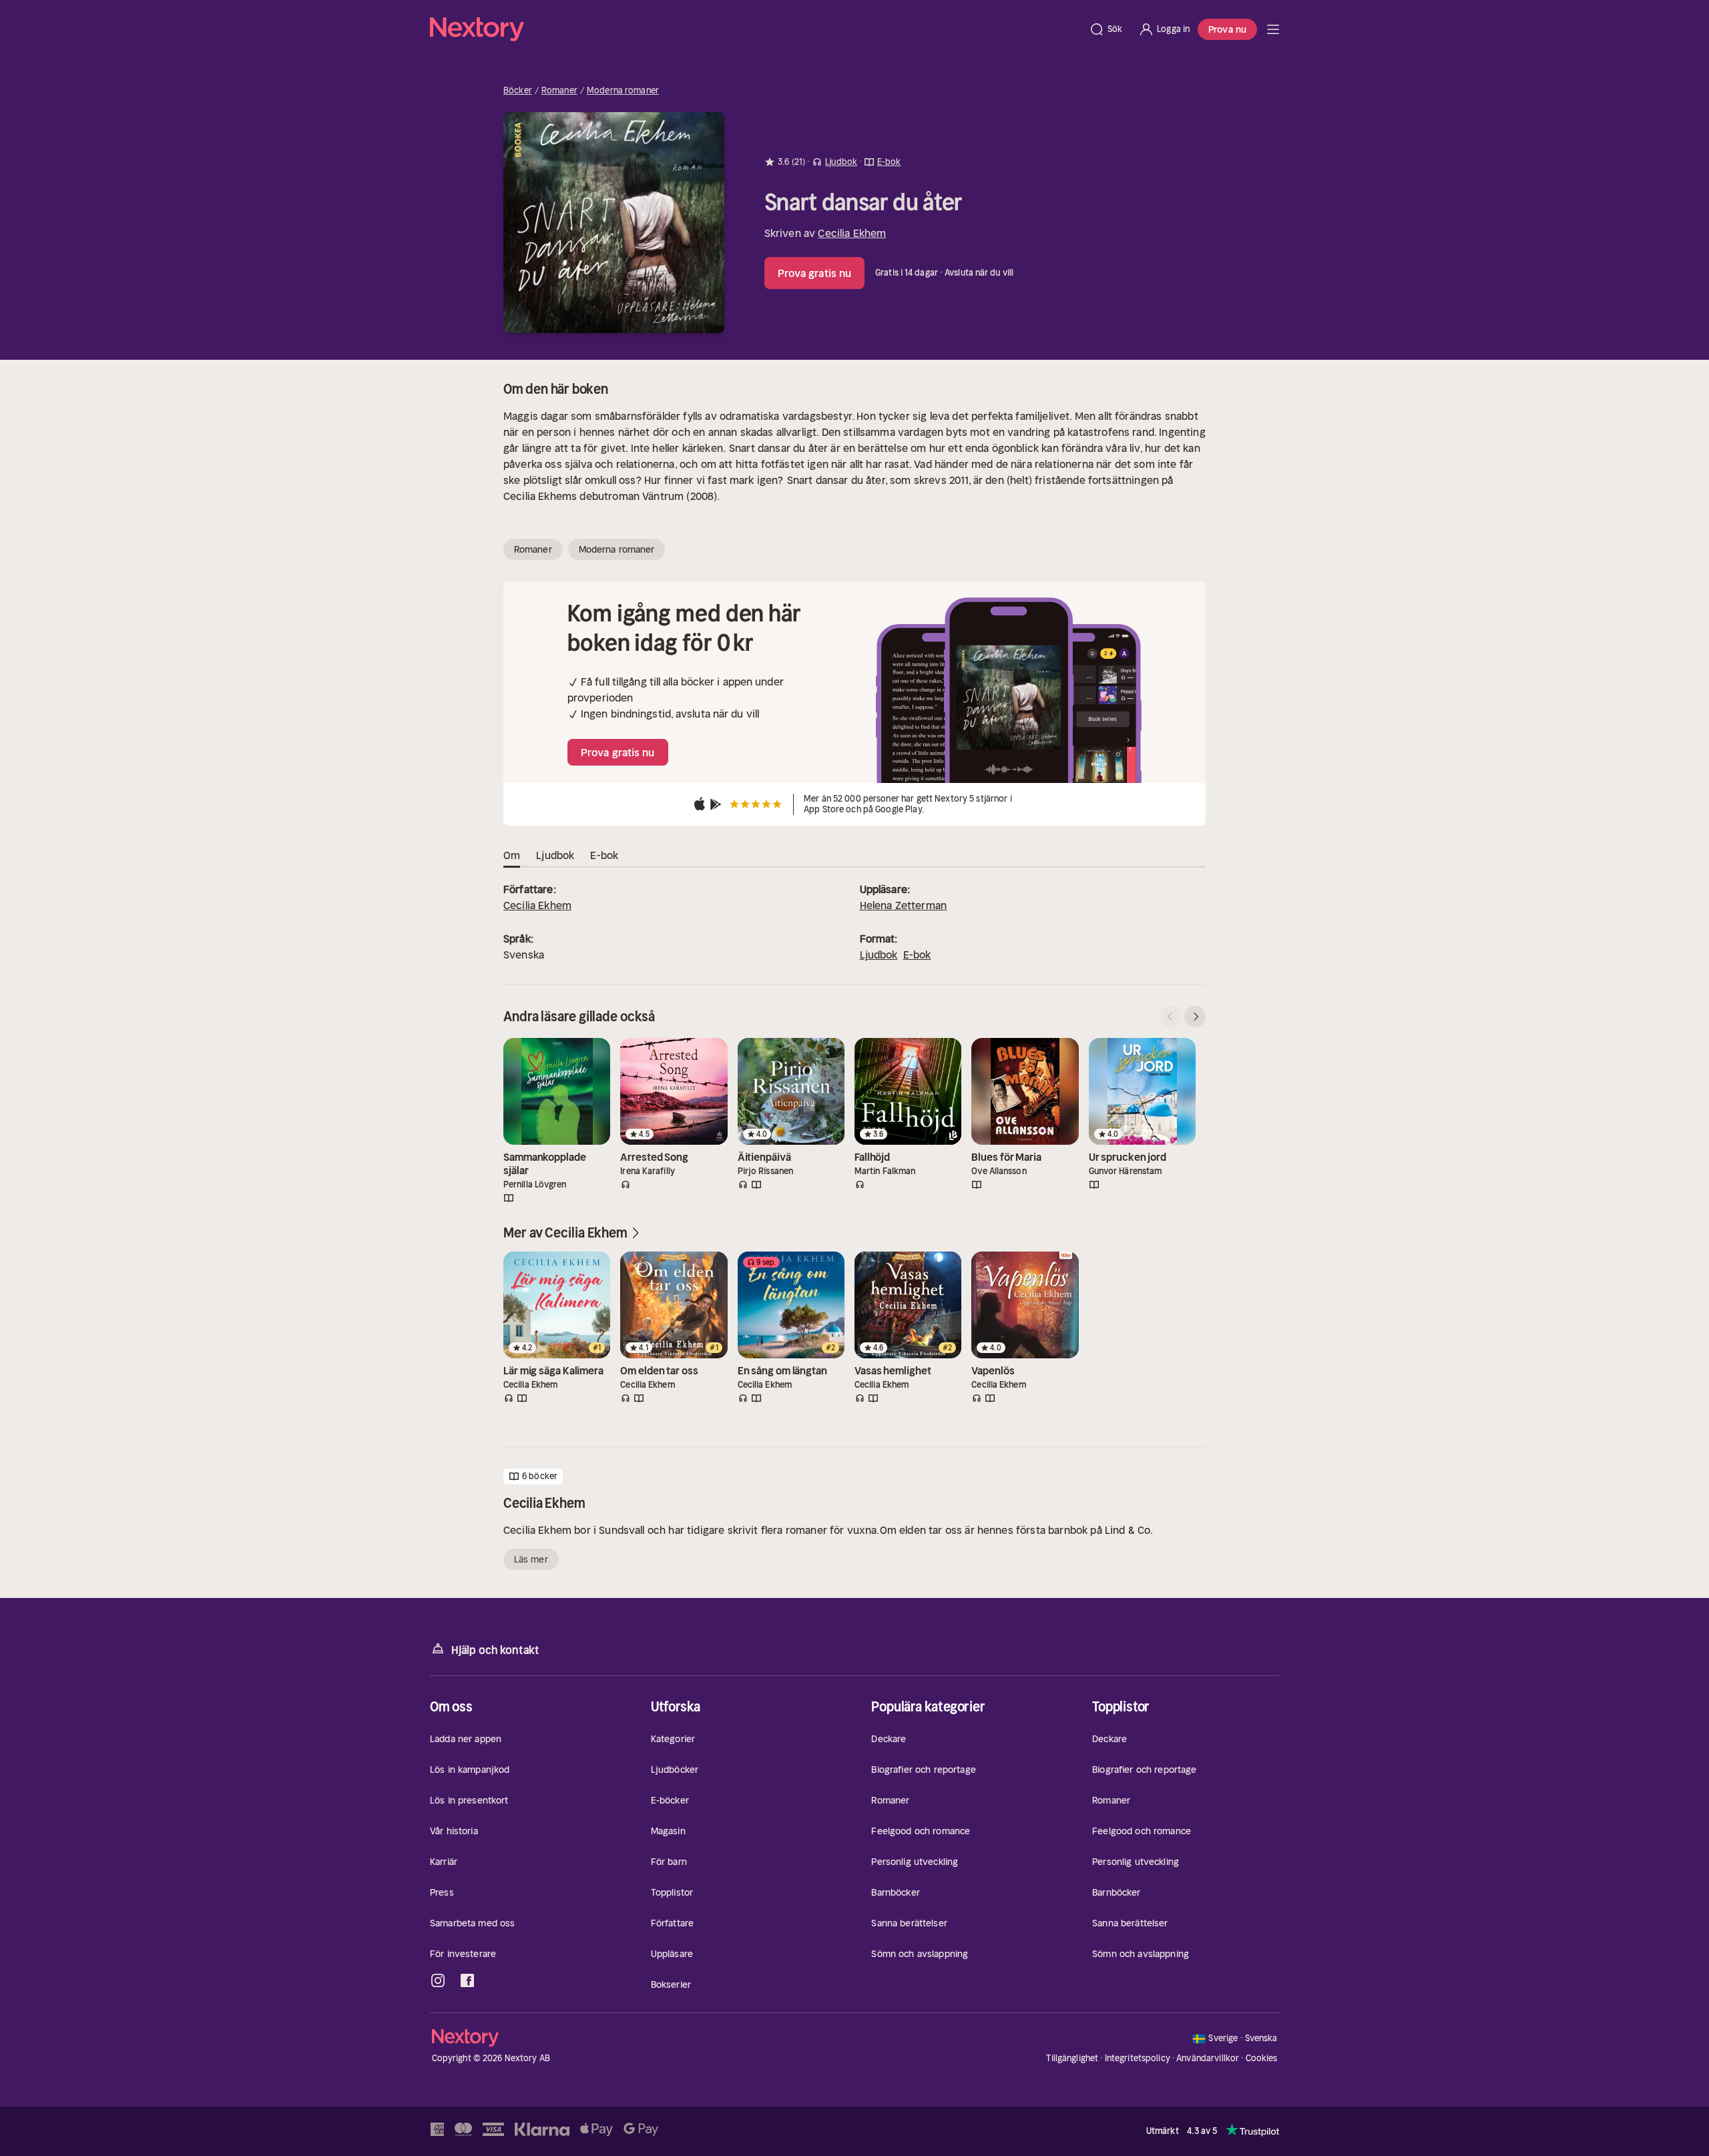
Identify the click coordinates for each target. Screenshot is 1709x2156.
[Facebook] (467, 1980)
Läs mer (531, 1559)
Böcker (518, 91)
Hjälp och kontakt (495, 1650)
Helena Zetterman (904, 905)
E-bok (917, 955)
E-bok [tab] (604, 855)
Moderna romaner (623, 91)
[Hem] (755, 29)
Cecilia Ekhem (852, 233)
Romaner (559, 91)
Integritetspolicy (1138, 2058)
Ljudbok (879, 955)
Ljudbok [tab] (555, 855)
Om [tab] (512, 855)
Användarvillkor (1208, 2058)
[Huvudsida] (1273, 29)
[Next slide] (1195, 1017)
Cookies (1262, 2059)
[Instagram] (438, 1980)
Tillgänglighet (1072, 2058)
